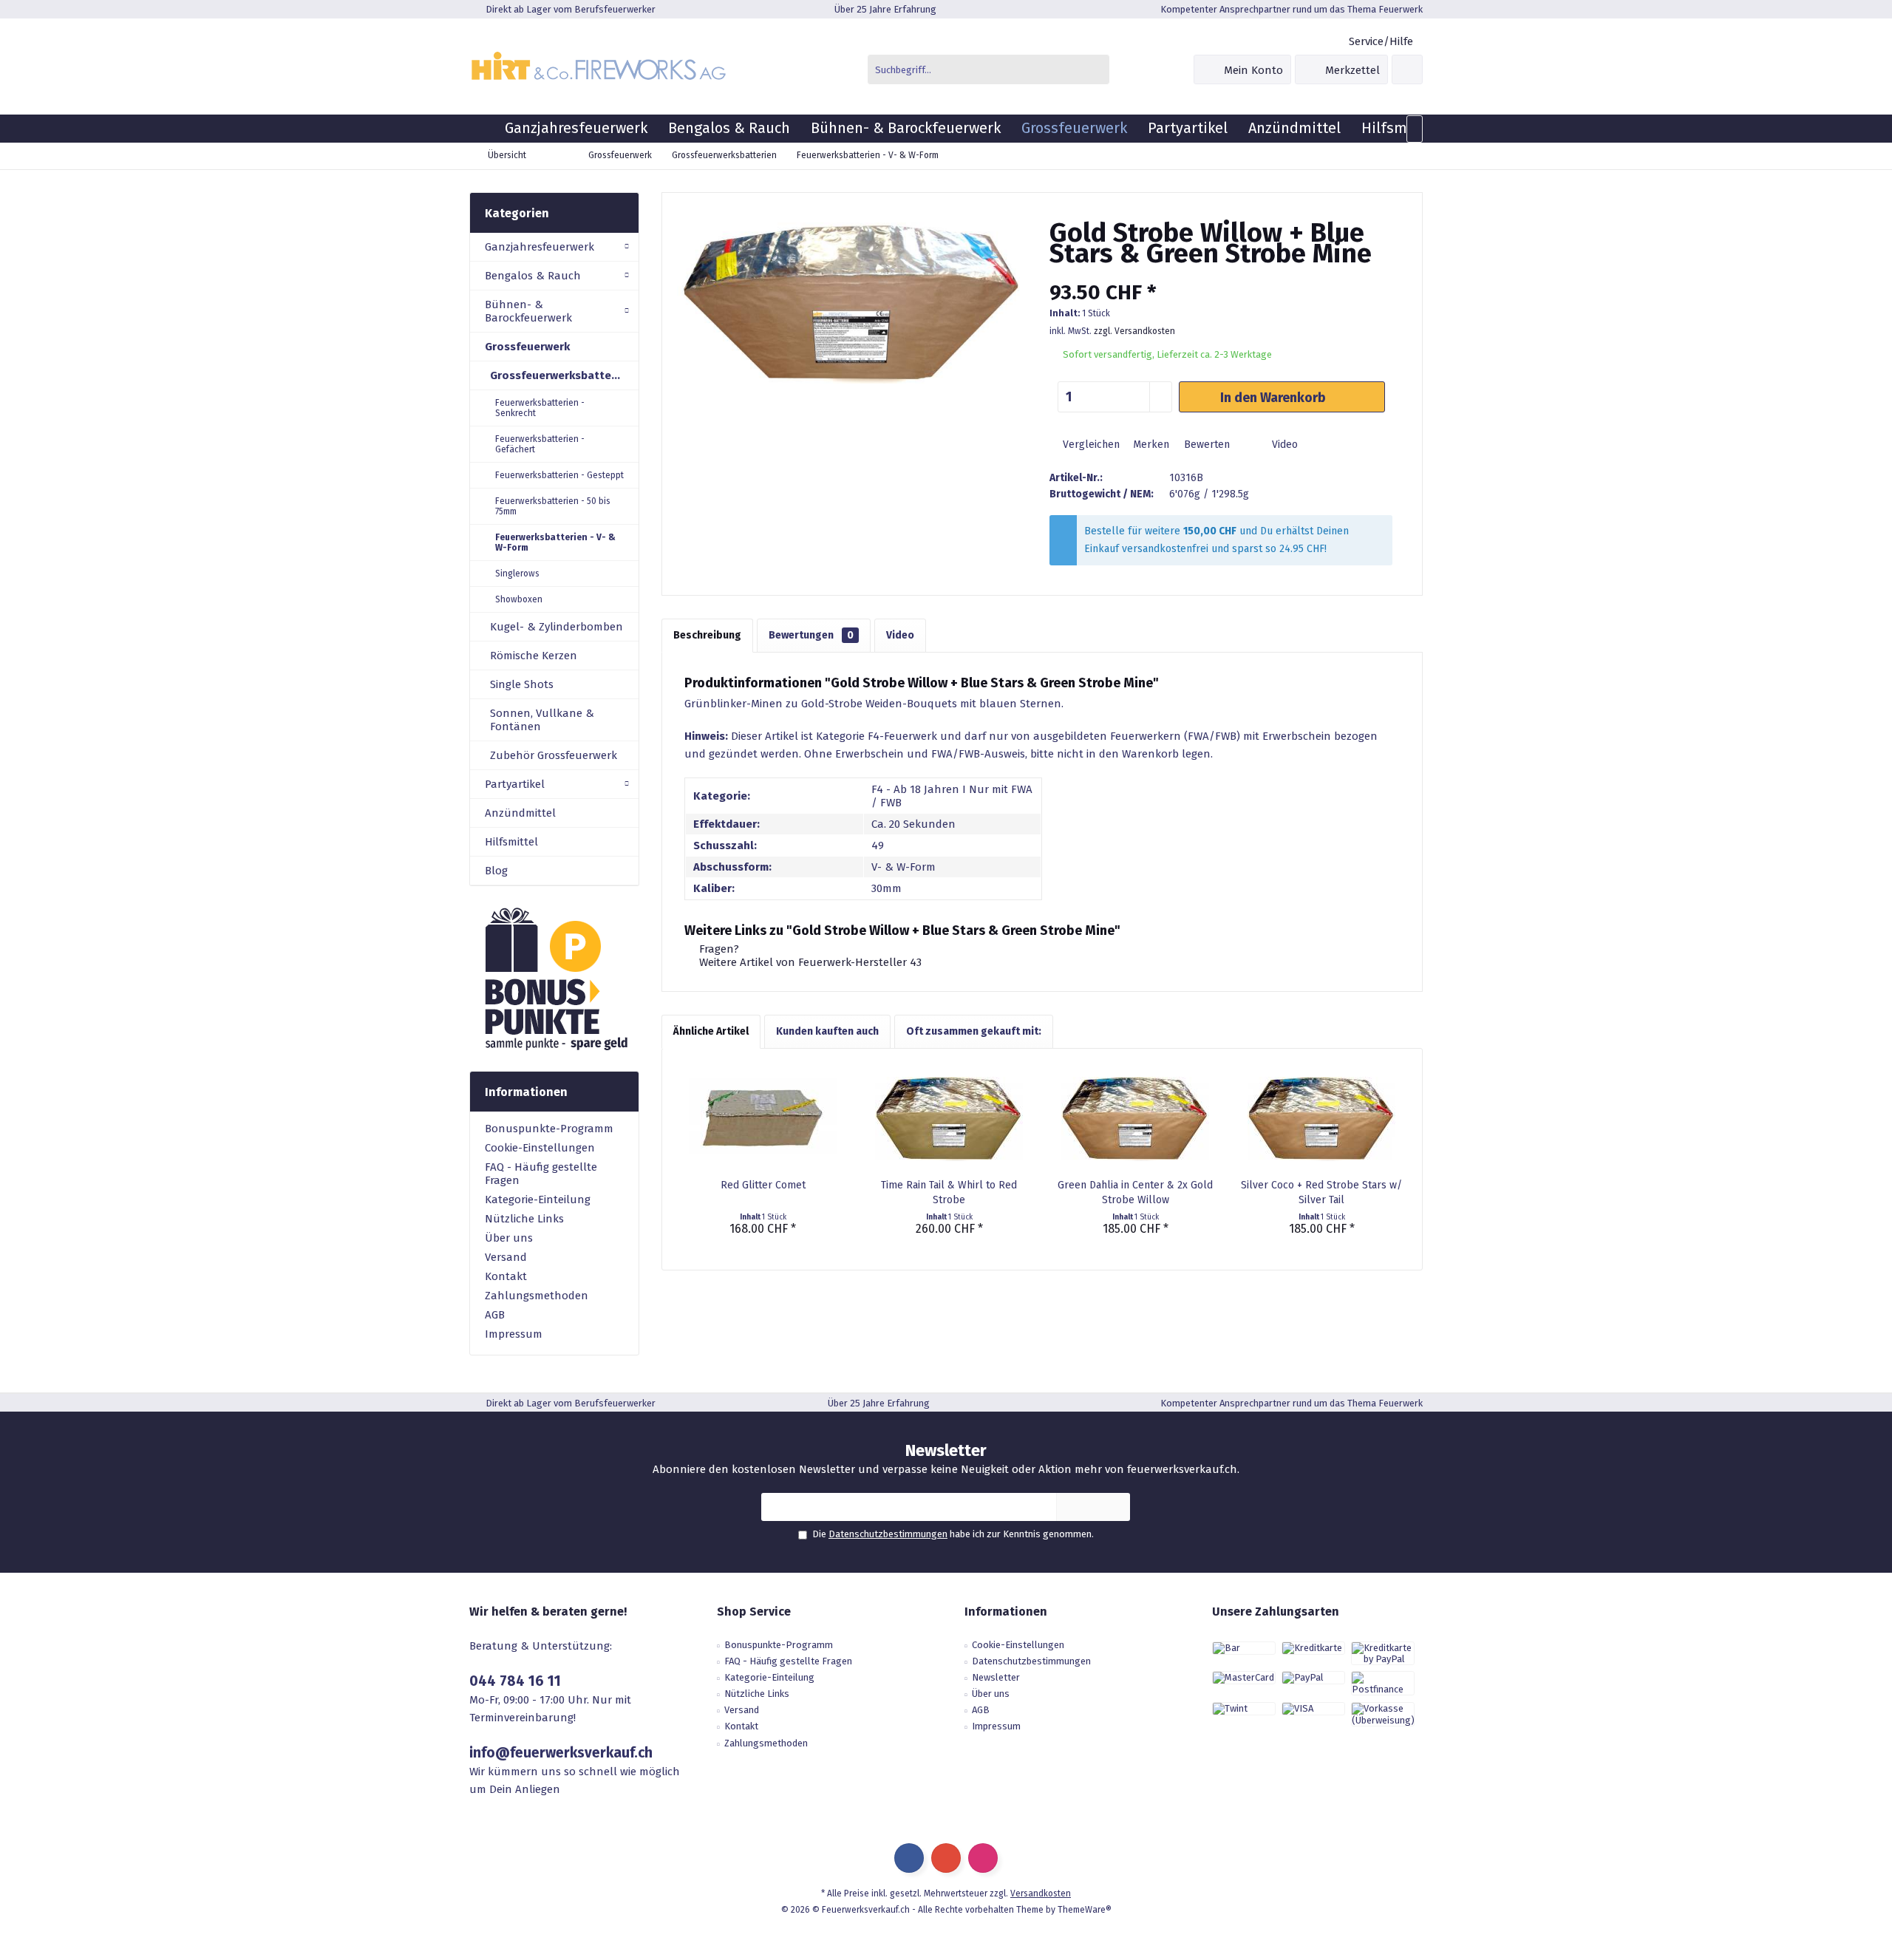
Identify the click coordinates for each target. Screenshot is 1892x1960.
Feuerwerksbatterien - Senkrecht (540, 408)
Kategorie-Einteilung (538, 1200)
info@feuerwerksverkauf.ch (561, 1753)
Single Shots (522, 684)
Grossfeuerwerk (527, 347)
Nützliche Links (524, 1219)
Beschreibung (707, 635)
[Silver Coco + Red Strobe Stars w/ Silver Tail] (1321, 1119)
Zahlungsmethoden (537, 1296)
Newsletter (996, 1677)
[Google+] (946, 1858)
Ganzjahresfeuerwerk (540, 247)
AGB (495, 1315)
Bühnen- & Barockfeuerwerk (528, 311)
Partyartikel (515, 784)
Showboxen (519, 599)
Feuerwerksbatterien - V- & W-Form (555, 542)
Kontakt (506, 1276)
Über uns (509, 1238)
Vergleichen (1090, 445)
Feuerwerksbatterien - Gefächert (540, 444)
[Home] (482, 129)
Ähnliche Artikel (711, 1031)
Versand (506, 1257)
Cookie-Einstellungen (540, 1148)
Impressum (514, 1334)
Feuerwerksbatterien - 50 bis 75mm (553, 506)
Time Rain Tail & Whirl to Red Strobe (949, 1192)
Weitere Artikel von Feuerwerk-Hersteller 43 (809, 962)
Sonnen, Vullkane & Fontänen (542, 720)
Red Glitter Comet (763, 1185)
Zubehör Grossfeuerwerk (554, 755)
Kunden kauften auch (827, 1031)
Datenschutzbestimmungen (888, 1534)
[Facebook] (909, 1858)
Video (1283, 445)
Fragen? (718, 949)
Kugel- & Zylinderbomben (557, 627)
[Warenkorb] (1407, 69)
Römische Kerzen (534, 656)
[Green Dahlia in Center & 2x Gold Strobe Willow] (1135, 1119)
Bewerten (1205, 445)
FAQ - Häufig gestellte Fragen (541, 1174)
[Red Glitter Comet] (763, 1119)
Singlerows (517, 574)
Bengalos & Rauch (533, 276)
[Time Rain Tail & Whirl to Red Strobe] (949, 1119)
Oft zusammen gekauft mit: (974, 1031)
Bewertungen (811, 635)
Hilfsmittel (511, 842)
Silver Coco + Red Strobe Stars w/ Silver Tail (1321, 1192)
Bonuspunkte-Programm (549, 1129)
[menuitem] (1380, 42)
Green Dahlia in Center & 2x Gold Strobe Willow (1135, 1192)
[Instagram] (983, 1858)
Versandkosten (1041, 1893)
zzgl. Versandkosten (1134, 331)
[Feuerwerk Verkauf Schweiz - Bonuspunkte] (554, 979)
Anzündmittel (520, 813)
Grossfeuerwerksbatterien (561, 375)
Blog (496, 871)
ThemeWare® (1085, 1910)
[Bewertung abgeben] (1221, 273)
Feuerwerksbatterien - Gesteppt (559, 475)
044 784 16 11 (515, 1681)
